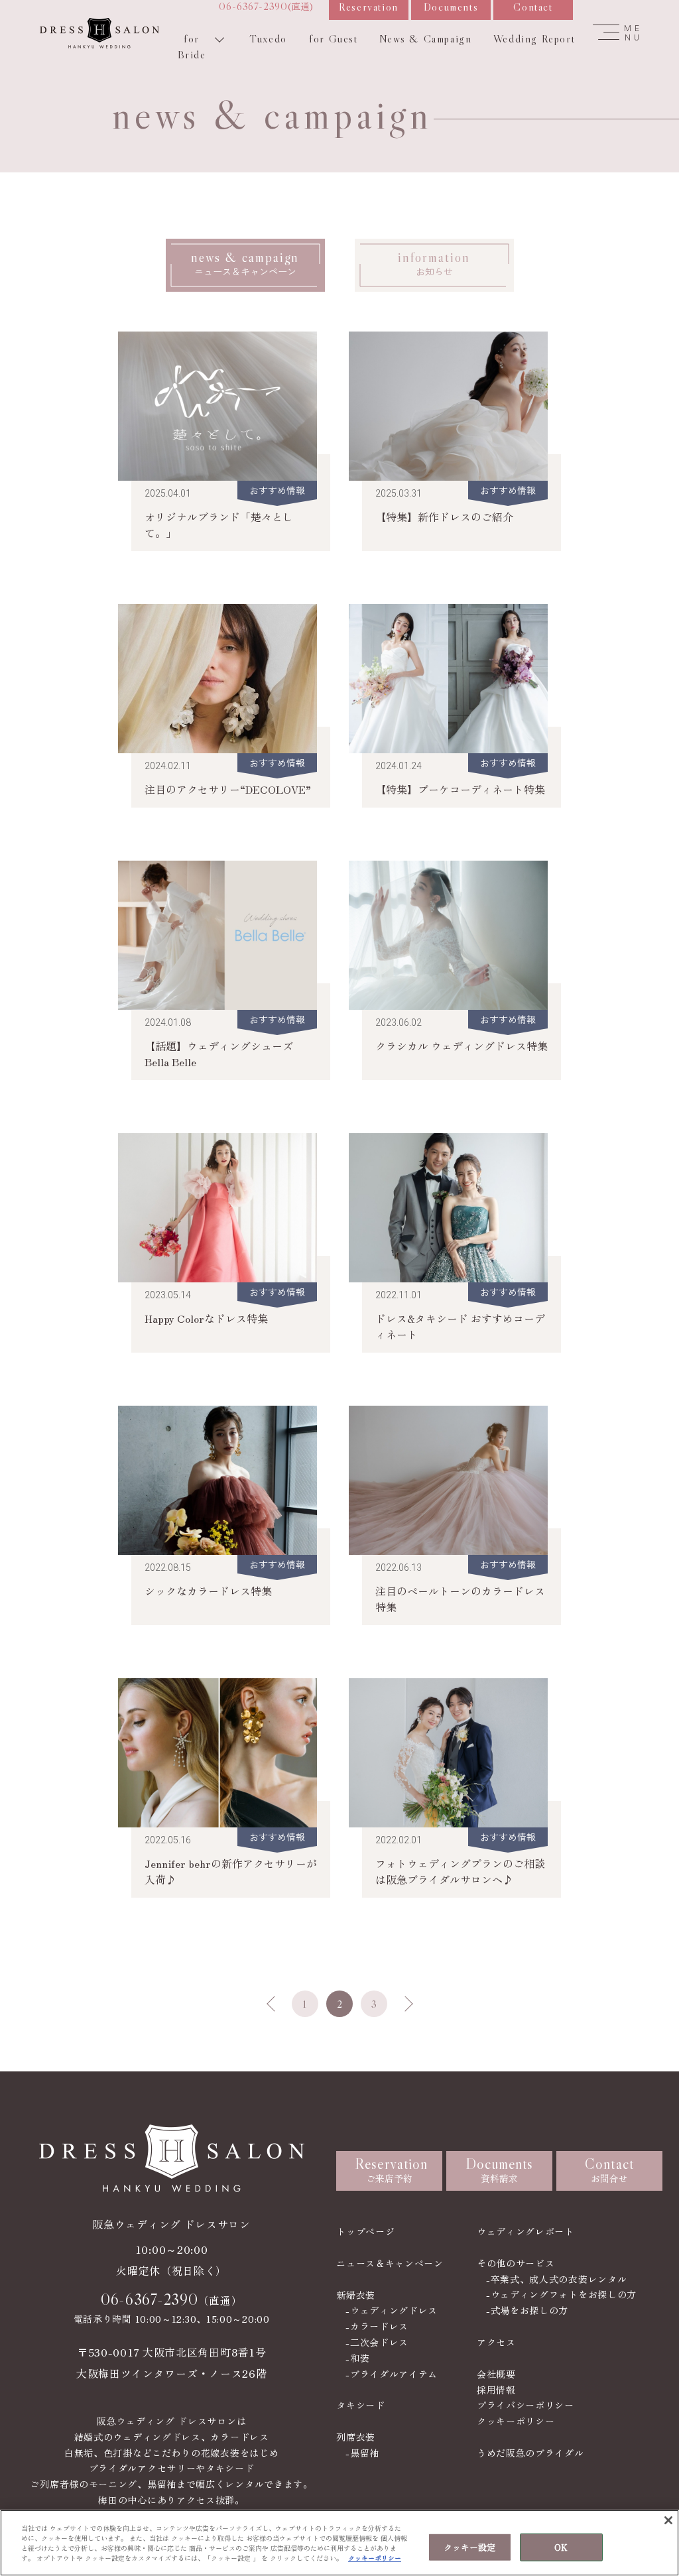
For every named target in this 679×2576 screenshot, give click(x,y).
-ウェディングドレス (392, 2310)
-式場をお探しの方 (527, 2310)
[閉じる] (668, 2520)
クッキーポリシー (516, 2421)
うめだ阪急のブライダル (530, 2453)
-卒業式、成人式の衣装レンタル (557, 2279)
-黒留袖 (362, 2453)
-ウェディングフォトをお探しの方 (561, 2294)
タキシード (361, 2405)
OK (561, 2547)
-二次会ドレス (377, 2342)
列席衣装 (356, 2437)
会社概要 (496, 2374)
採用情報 (496, 2390)
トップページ (365, 2231)
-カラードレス (377, 2326)
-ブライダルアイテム (392, 2374)
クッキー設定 (470, 2547)
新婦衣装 (356, 2295)
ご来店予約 (391, 2170)
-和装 (357, 2358)
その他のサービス (516, 2263)
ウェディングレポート (525, 2231)
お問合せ (609, 2170)
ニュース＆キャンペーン (390, 2263)
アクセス (496, 2342)
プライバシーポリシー (525, 2405)
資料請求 (500, 2170)
